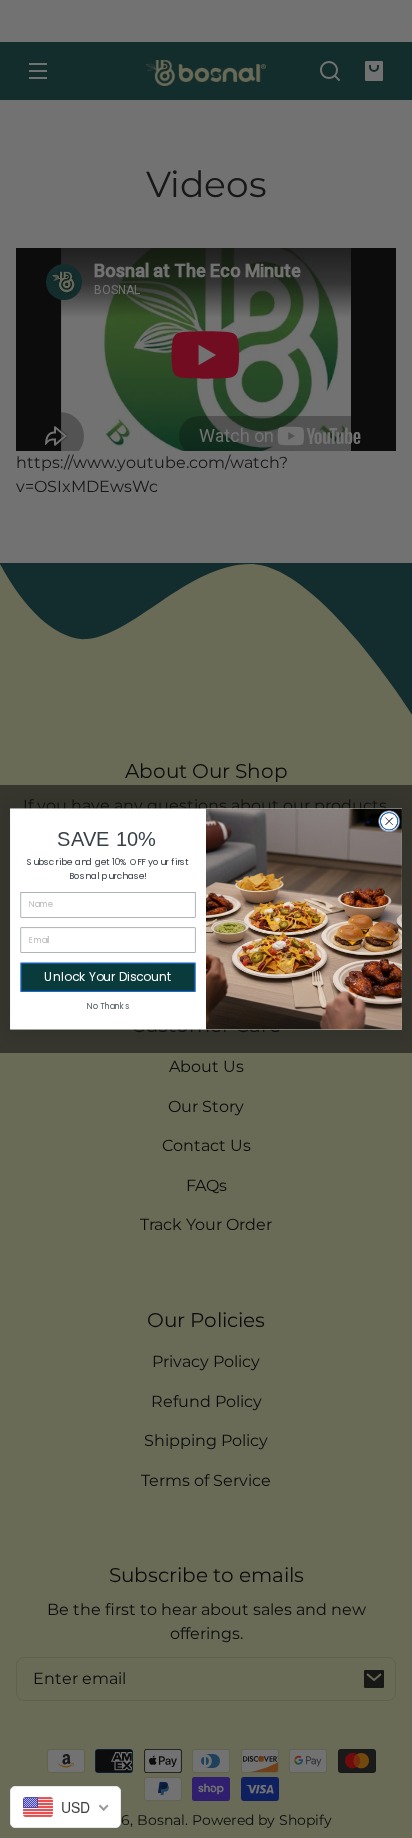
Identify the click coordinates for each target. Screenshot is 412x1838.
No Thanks (107, 1006)
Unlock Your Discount (107, 976)
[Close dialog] (389, 821)
